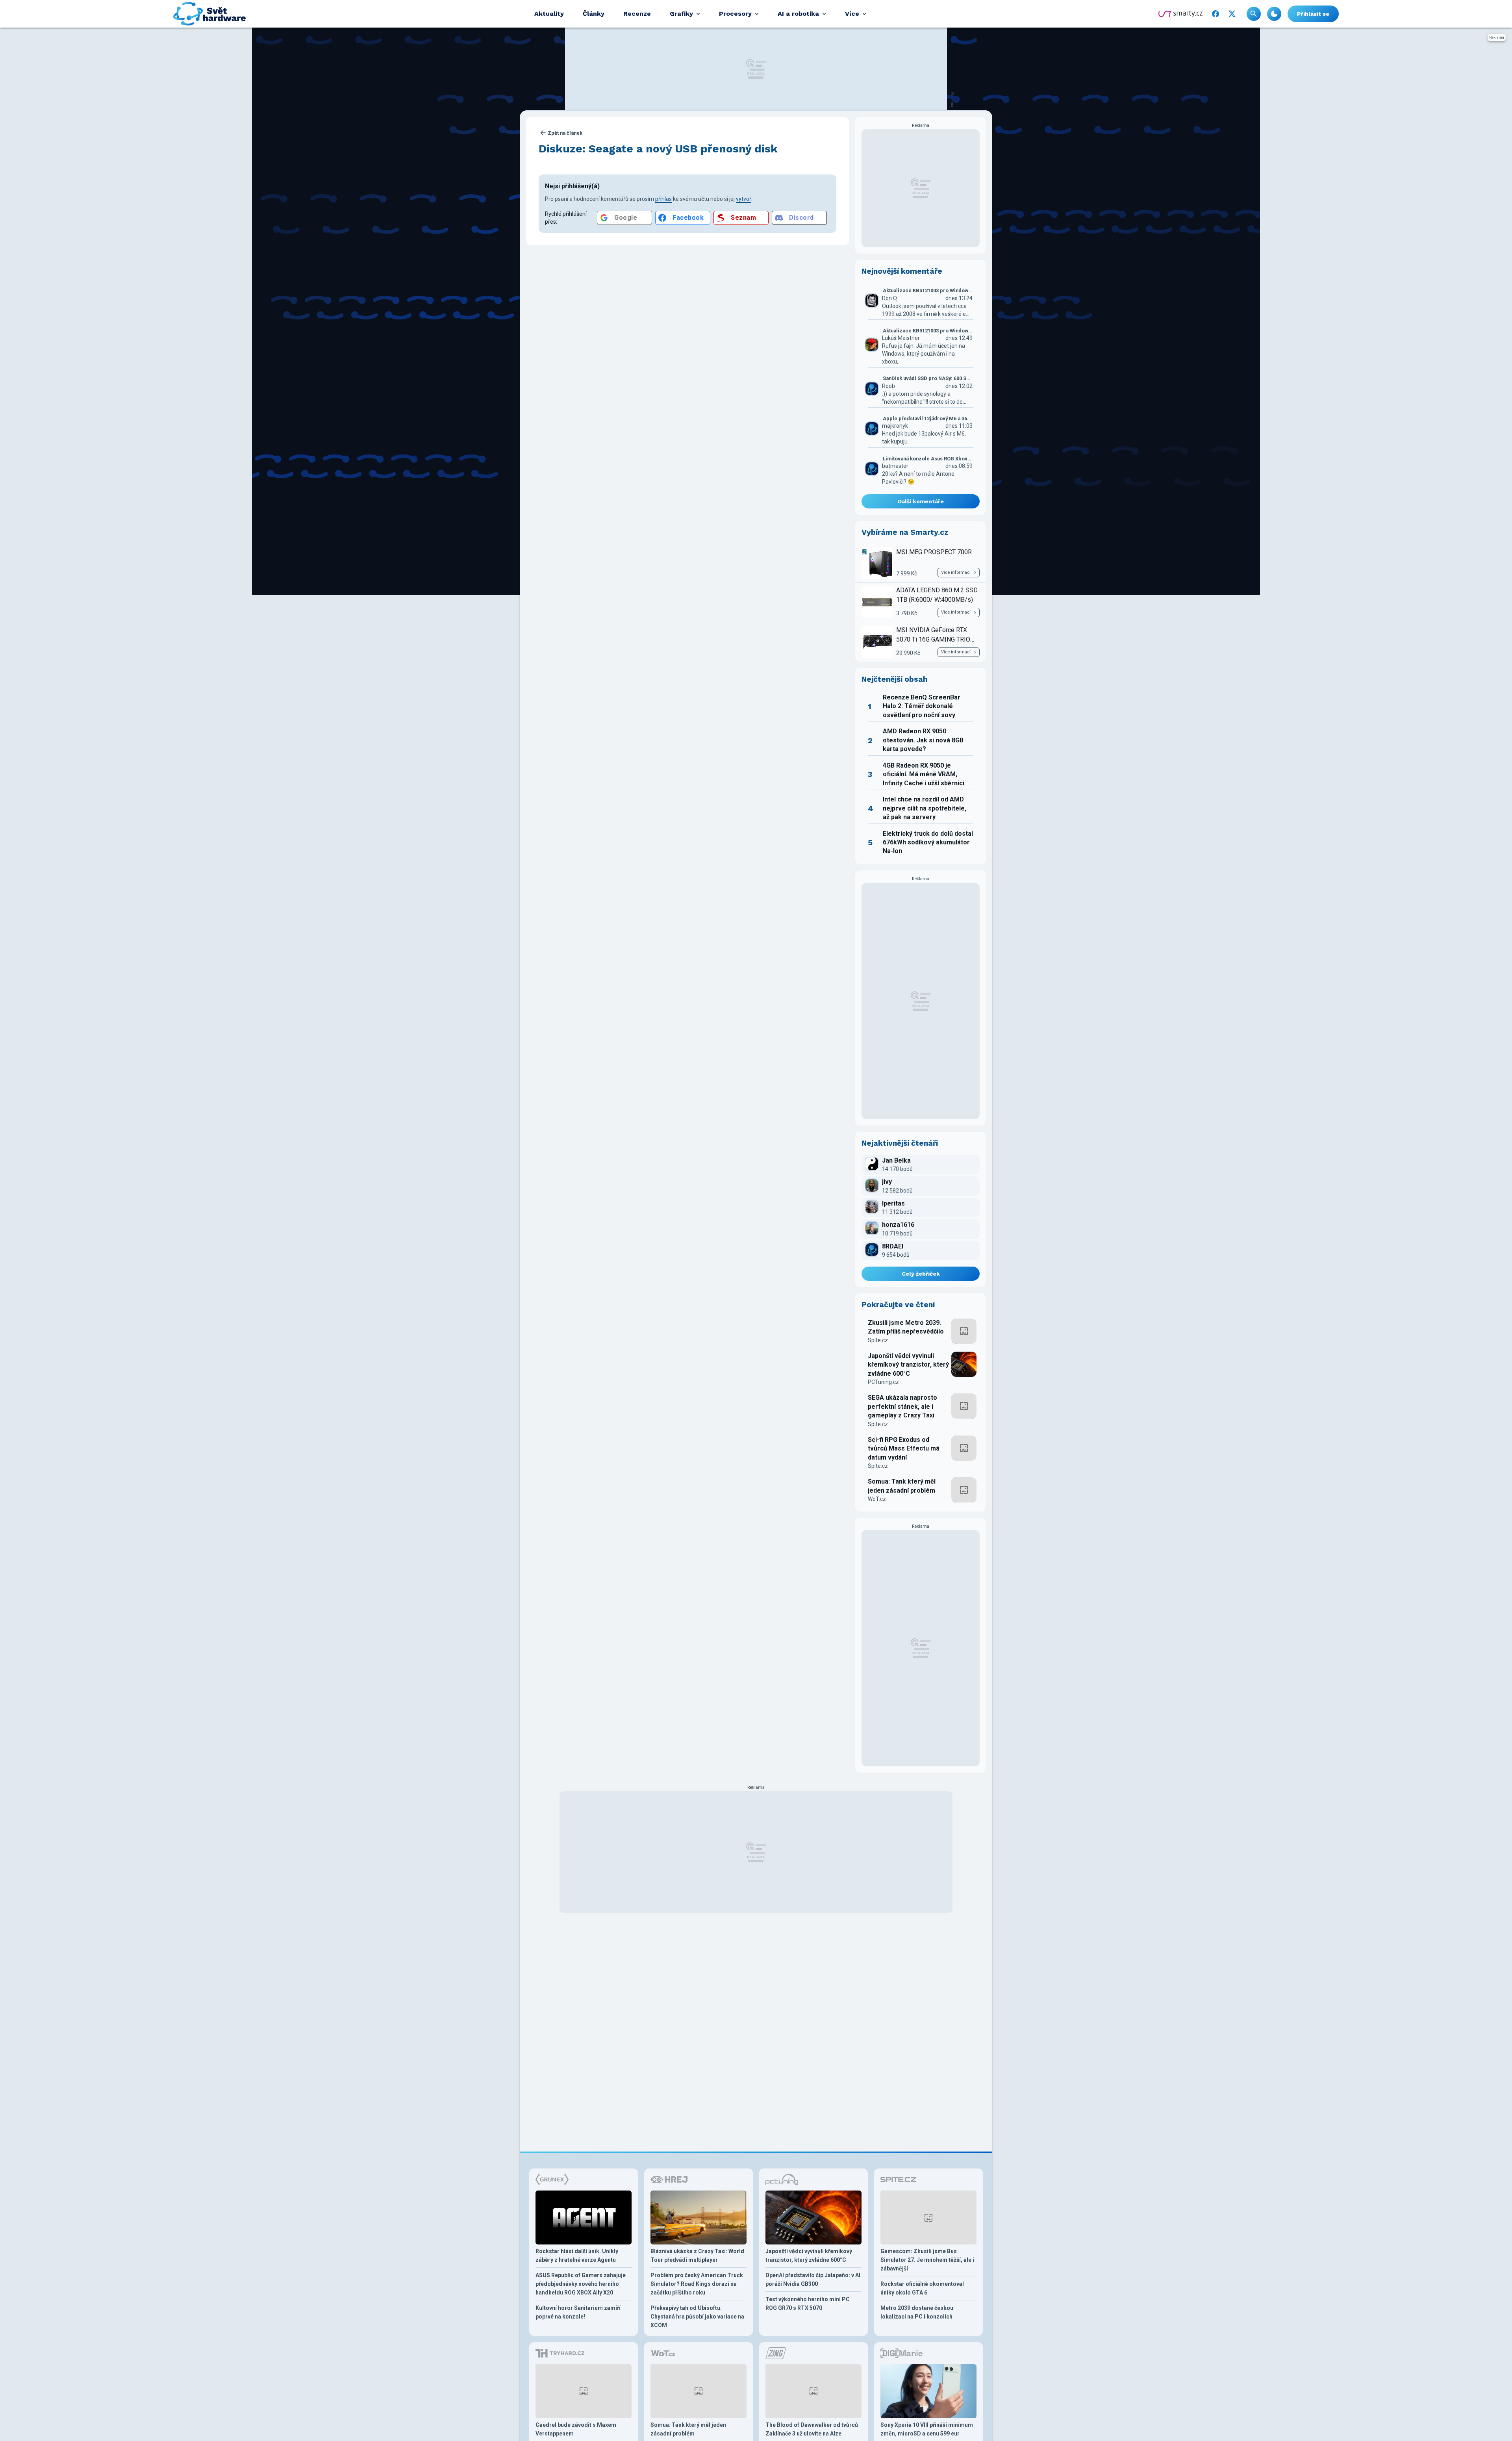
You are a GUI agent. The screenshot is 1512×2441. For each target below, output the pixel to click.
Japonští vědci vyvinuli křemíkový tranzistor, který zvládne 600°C (908, 1365)
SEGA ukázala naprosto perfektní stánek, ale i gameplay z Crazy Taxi (902, 1406)
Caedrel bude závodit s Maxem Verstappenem (576, 2429)
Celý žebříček (921, 1274)
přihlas (663, 199)
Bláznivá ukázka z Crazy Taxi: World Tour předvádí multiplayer (697, 2256)
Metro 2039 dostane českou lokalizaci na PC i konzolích (917, 2312)
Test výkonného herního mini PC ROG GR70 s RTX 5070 (808, 2304)
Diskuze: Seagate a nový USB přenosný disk (658, 149)
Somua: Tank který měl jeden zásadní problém (902, 1486)
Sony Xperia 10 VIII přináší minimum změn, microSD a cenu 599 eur (927, 2429)
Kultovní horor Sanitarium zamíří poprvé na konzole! (578, 2312)
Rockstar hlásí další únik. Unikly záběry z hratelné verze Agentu (577, 2256)
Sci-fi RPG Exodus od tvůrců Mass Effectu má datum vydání (904, 1449)
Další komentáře (921, 501)
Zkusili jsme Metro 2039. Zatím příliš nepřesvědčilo (906, 1327)
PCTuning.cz (883, 1382)
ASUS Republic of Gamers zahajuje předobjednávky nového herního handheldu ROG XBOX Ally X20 (581, 2284)
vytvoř (744, 199)
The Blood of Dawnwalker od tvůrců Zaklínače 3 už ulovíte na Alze (812, 2429)
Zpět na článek (565, 133)
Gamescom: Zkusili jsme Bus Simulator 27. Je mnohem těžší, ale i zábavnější (927, 2260)
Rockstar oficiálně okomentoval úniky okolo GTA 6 (922, 2288)
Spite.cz (878, 1340)
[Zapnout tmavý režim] (1274, 14)
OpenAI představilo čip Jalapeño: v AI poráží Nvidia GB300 (813, 2280)
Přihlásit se (1313, 14)
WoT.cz (877, 1499)
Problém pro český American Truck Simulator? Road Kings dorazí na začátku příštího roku (697, 2284)
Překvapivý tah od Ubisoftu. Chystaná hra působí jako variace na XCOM (697, 2317)
